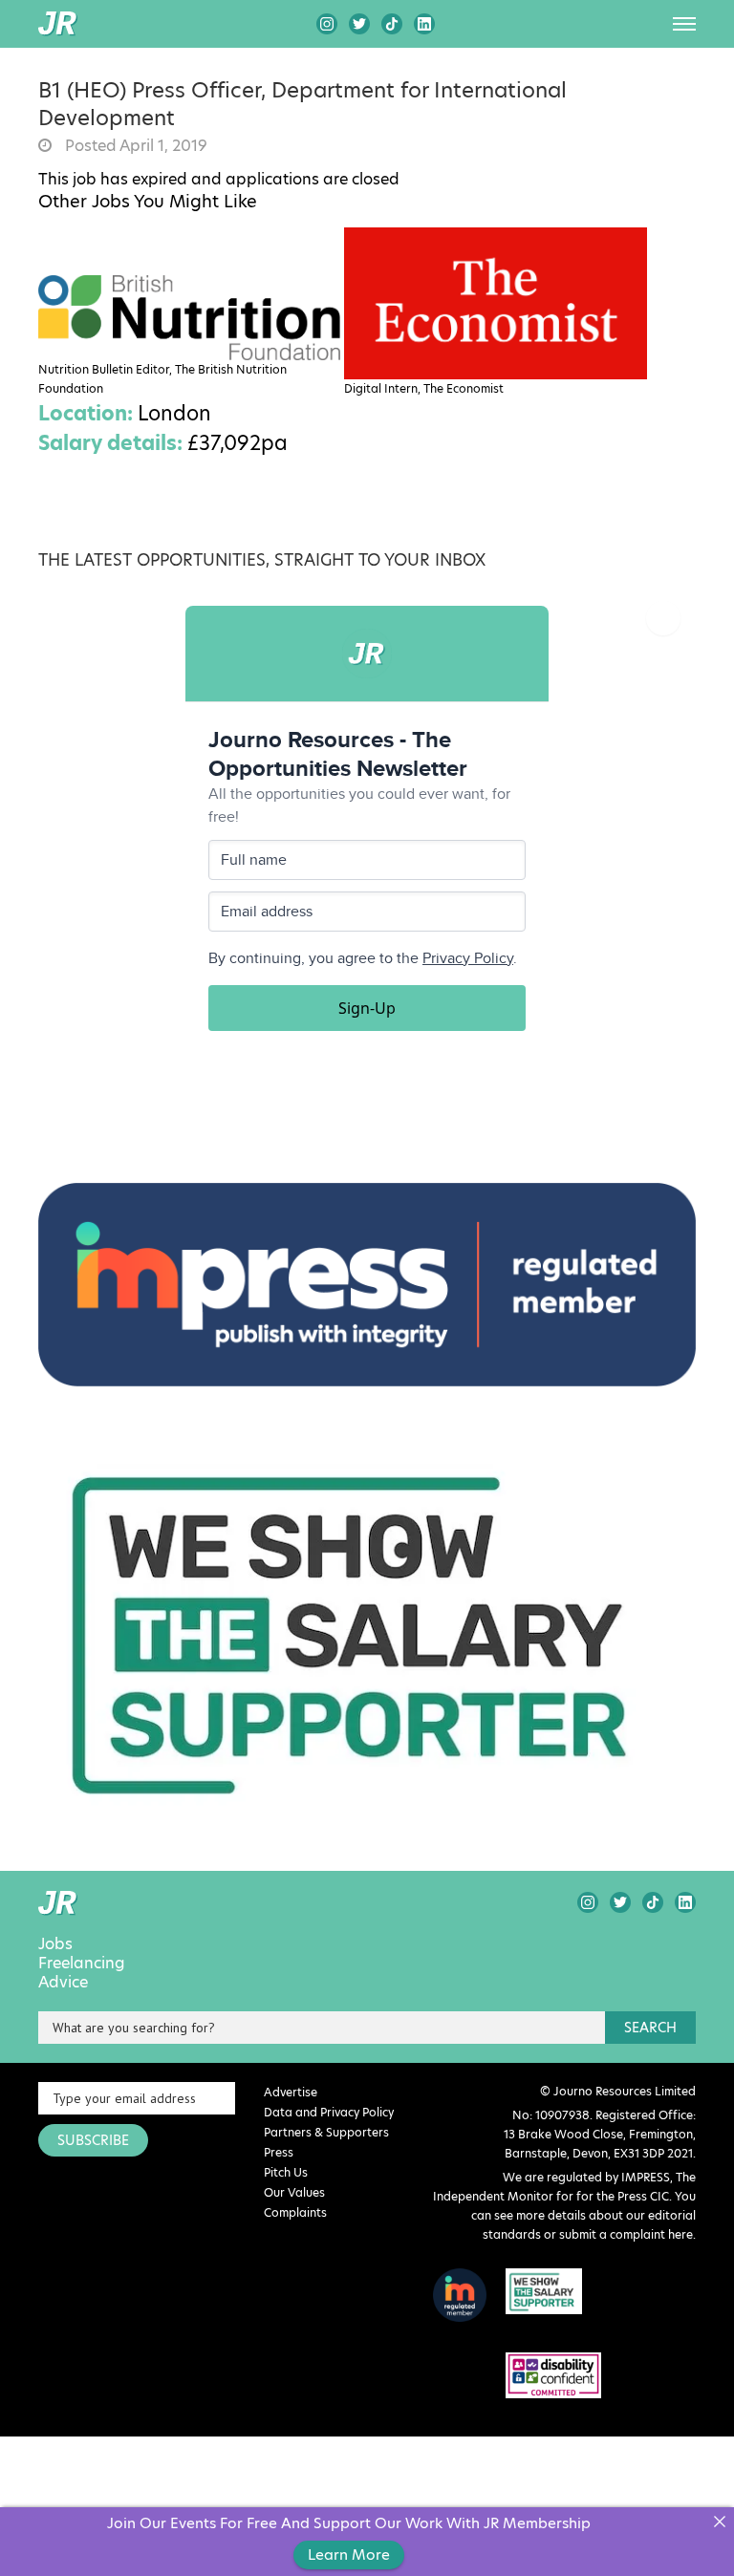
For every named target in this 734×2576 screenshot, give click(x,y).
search (650, 2028)
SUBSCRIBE (93, 2140)
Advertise (291, 2092)
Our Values (294, 2192)
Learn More (349, 2555)
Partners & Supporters (326, 2132)
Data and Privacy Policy (329, 2112)
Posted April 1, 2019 (134, 146)
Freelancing (82, 1964)
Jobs (55, 1944)
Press (279, 2152)
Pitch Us (286, 2172)
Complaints (295, 2212)
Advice (63, 1983)
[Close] (719, 2522)
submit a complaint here (626, 2234)
